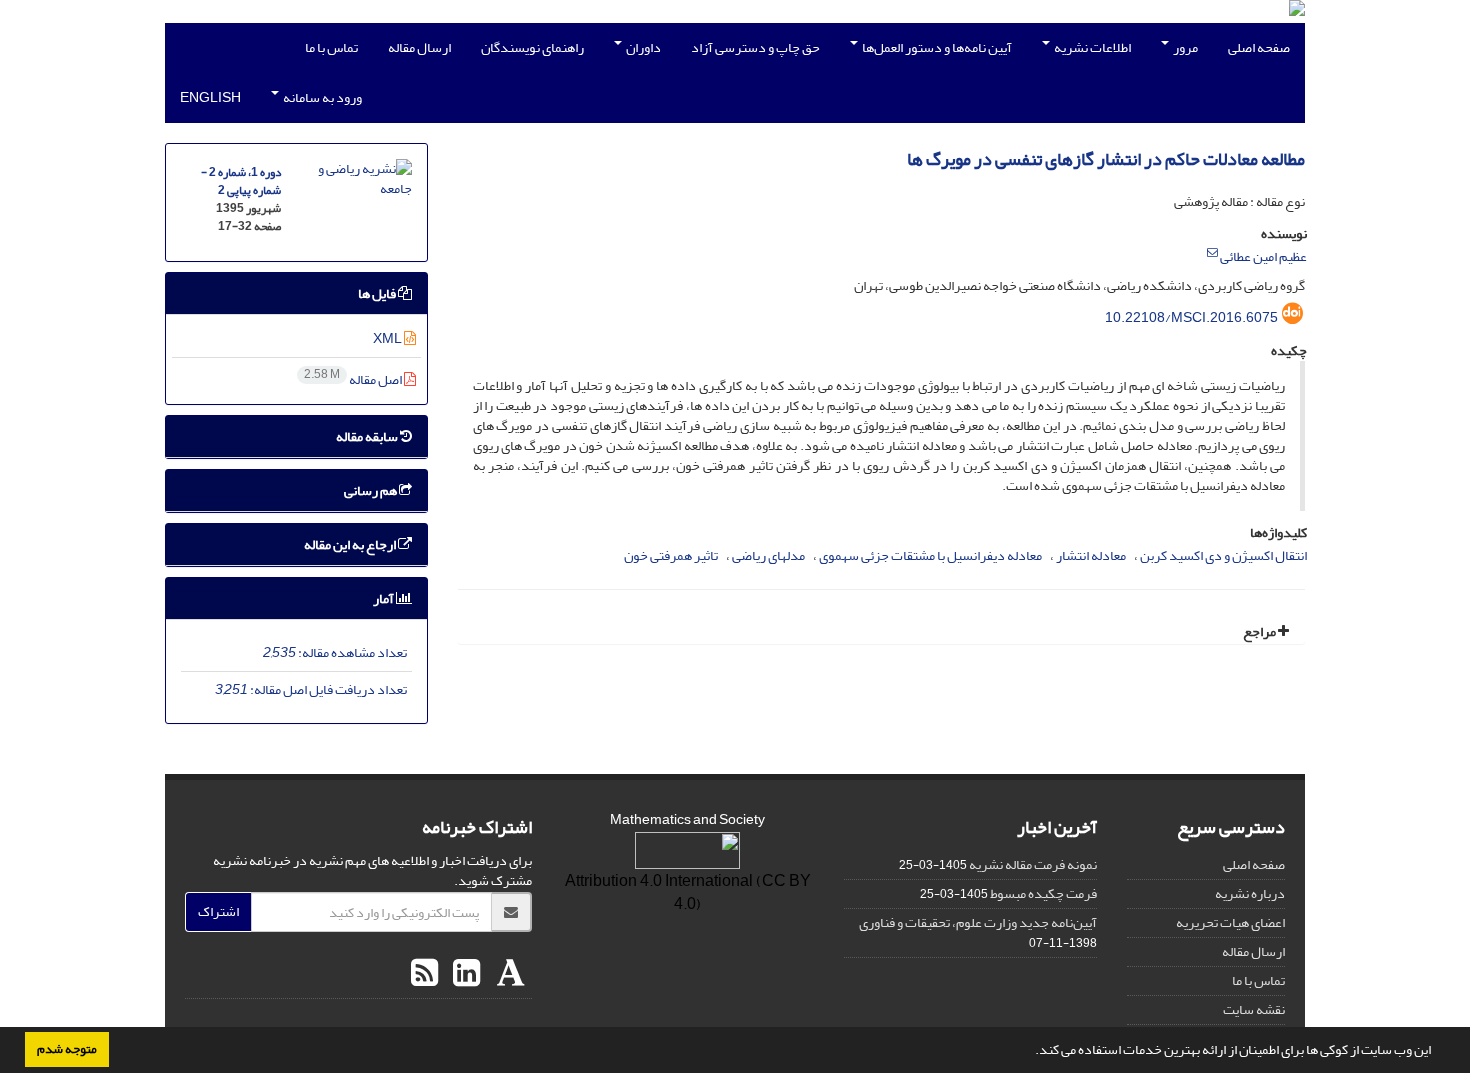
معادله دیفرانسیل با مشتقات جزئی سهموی (930, 555)
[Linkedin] (464, 974)
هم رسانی (371, 490)
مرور (1184, 47)
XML (388, 338)
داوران (642, 47)
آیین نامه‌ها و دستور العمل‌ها (936, 47)
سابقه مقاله (368, 436)
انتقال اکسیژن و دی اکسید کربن (1223, 555)
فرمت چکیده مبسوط (1043, 893)
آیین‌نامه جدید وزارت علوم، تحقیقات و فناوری (978, 922)
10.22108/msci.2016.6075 (1191, 317)
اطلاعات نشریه (1091, 47)
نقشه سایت (1254, 1009)
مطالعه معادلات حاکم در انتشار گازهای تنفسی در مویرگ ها (1106, 159)
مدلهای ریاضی (768, 555)
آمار (384, 598)
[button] (1030, 1052)
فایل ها (378, 293)
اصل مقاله (354, 379)
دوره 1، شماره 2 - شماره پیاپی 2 (241, 181)
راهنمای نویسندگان (532, 47)
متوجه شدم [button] (67, 1049)
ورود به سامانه (321, 97)
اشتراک (218, 911)
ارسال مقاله (419, 47)
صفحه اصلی (1259, 47)
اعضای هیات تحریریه (1230, 922)
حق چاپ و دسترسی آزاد (755, 47)
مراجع (1260, 631)
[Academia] (508, 974)
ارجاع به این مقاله (351, 544)
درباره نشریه (1250, 893)
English (210, 97)
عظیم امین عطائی (1263, 256)
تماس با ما (331, 47)
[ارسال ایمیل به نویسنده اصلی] (1212, 253)
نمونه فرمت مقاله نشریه (1033, 864)
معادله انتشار (1091, 555)
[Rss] (424, 974)
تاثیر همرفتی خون (671, 555)
